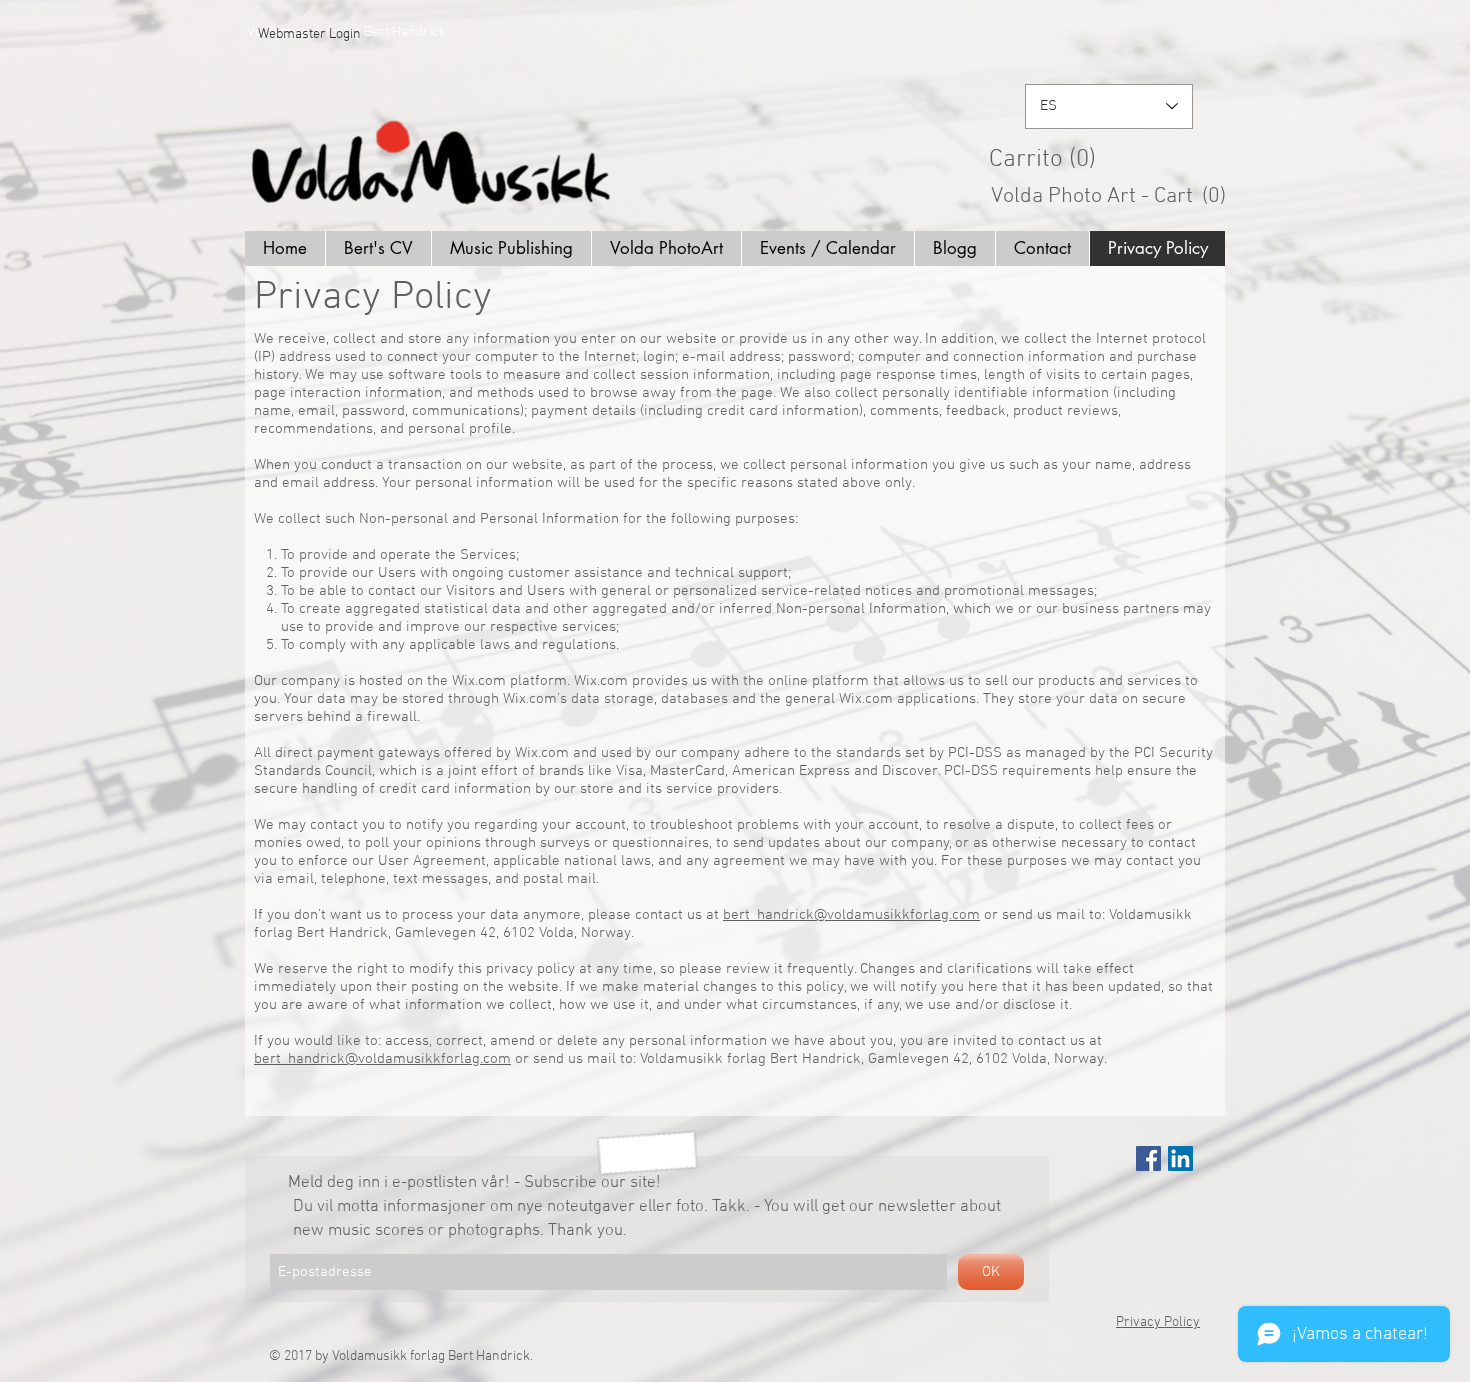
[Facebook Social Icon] (1148, 1158)
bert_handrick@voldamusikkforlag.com (851, 915)
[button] (1116, 157)
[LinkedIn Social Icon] (1180, 1158)
